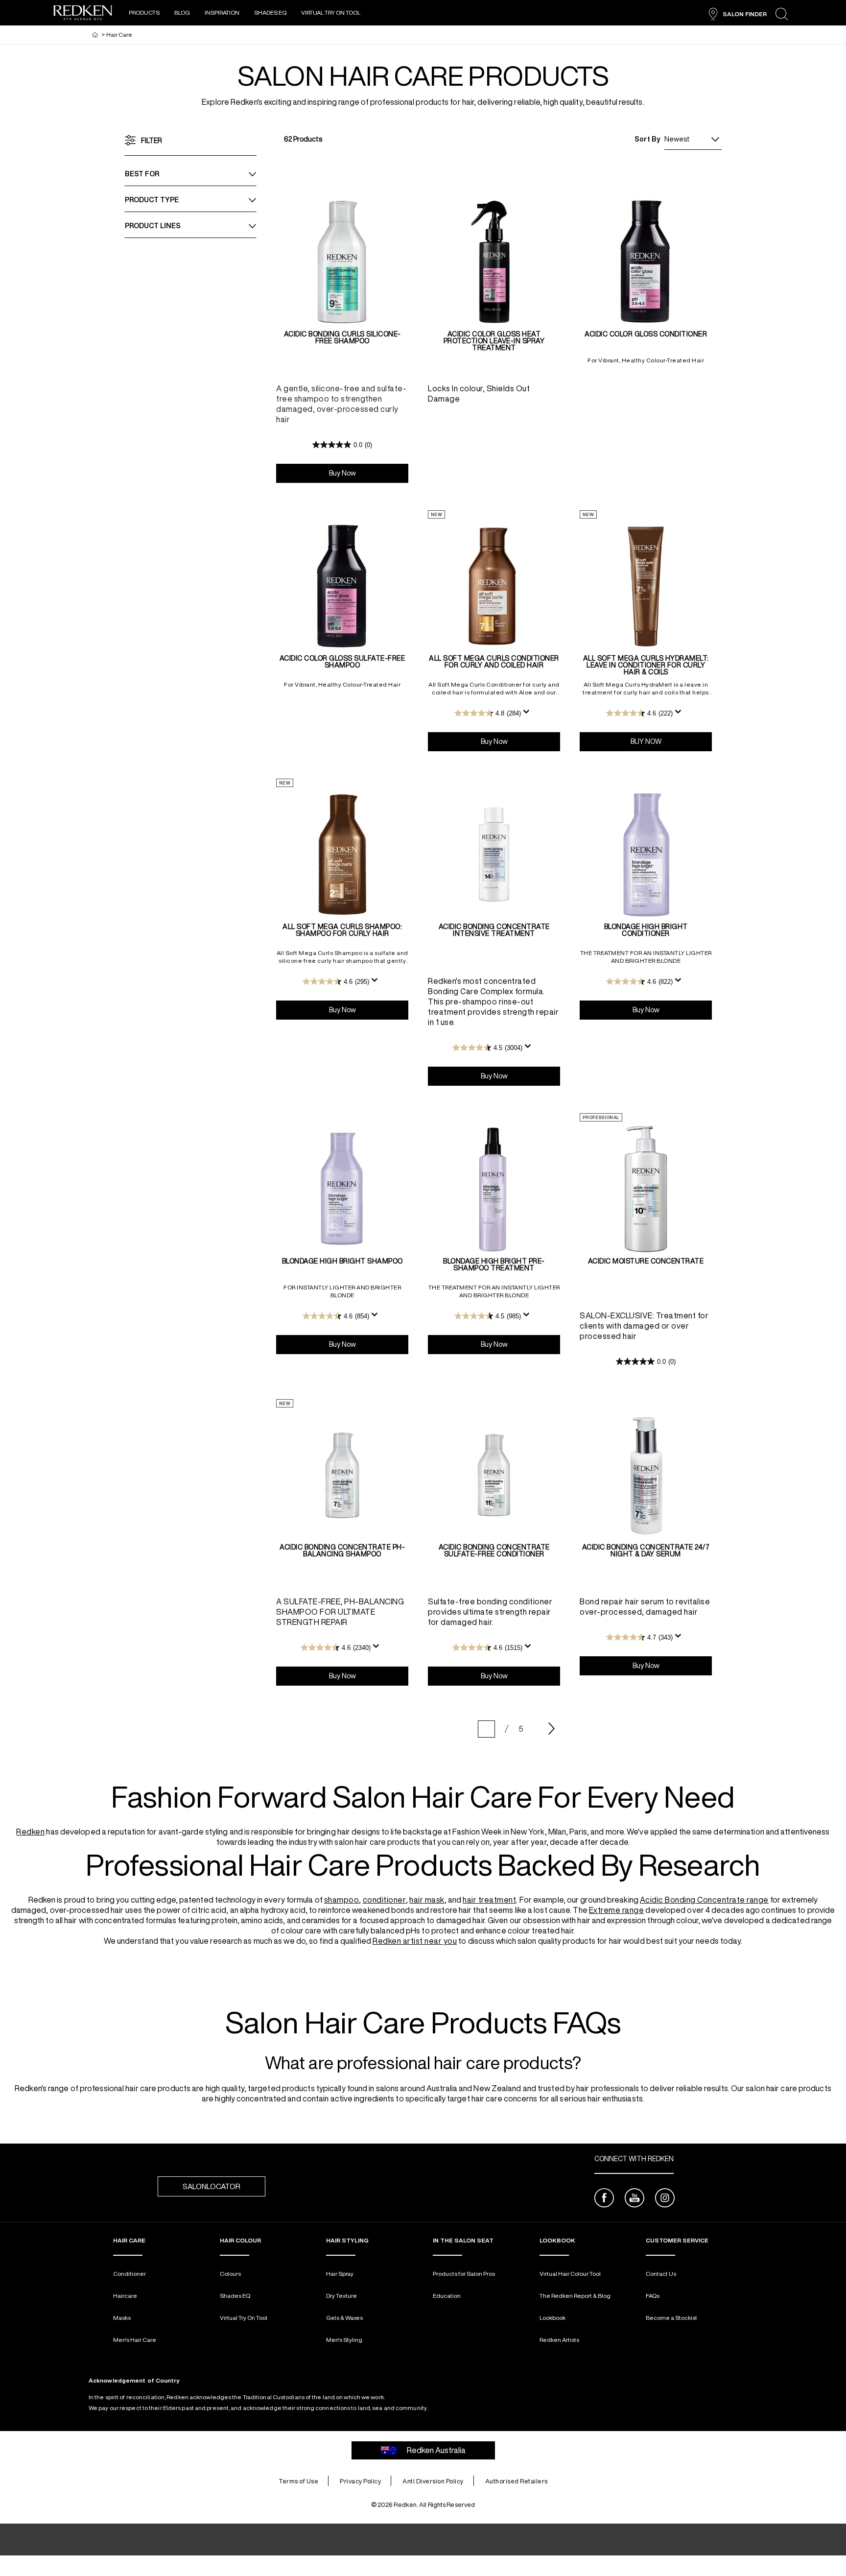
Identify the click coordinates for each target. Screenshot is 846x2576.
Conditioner (129, 2274)
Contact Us (661, 2274)
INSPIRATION (222, 12)
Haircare (125, 2296)
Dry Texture (341, 2296)
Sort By (647, 139)
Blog (182, 12)
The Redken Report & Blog (575, 2296)
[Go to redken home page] (83, 14)
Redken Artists (559, 2340)
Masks (122, 2318)
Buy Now (369, 473)
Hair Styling (347, 2240)
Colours (230, 2274)
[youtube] (634, 2199)
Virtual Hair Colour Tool (570, 2274)
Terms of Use (298, 2481)
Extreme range (617, 1910)
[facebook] (604, 2199)
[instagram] (665, 2199)
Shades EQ (270, 12)
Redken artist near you (415, 1941)
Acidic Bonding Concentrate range (704, 1900)
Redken (30, 1832)
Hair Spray (340, 2274)
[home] (95, 35)
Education (447, 2296)
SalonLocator (211, 2186)
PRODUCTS (144, 12)
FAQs (653, 2296)
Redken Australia (436, 2450)
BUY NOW (671, 741)
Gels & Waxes (344, 2318)
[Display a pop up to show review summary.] (528, 715)
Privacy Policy (360, 2481)
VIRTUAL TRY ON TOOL (331, 12)
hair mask (427, 1900)
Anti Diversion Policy (433, 2481)
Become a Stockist (671, 2318)
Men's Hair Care (135, 2340)
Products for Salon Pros (464, 2274)
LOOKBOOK (557, 2240)
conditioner (385, 1900)
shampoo (342, 1900)
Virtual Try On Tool (244, 2318)
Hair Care (129, 2240)
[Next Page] (552, 1729)
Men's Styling (344, 2340)
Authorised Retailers (517, 2481)
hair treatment (489, 1900)
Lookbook (552, 2318)
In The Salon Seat (463, 2240)
